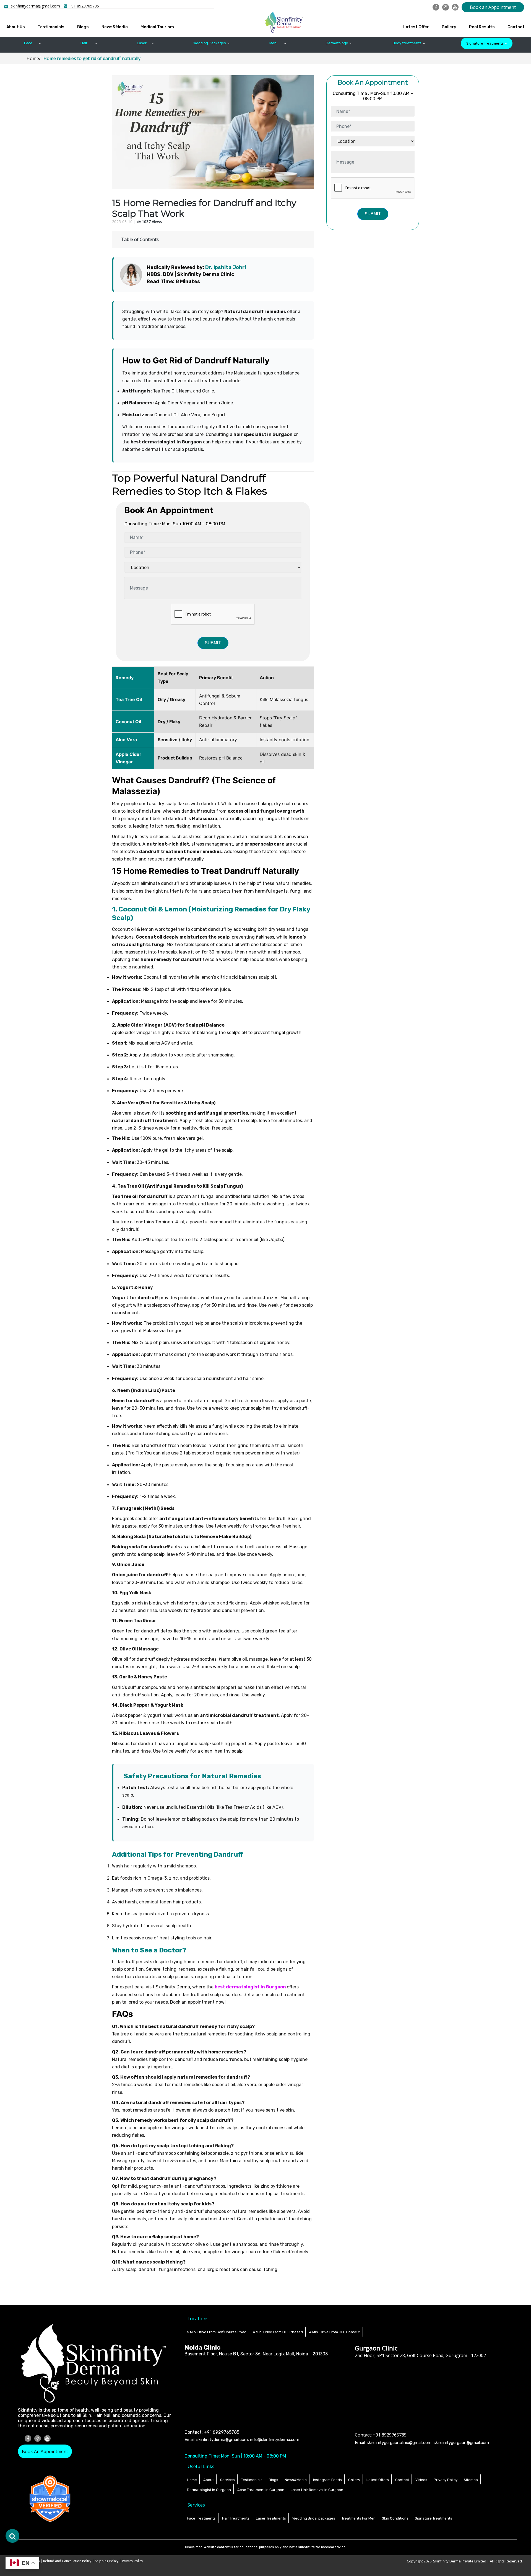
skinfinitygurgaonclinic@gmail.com (399, 2443)
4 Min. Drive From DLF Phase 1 (278, 2332)
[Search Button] (12, 2536)
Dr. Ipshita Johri (226, 267)
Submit (213, 643)
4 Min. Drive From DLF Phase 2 (335, 2332)
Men (273, 43)
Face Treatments (201, 2518)
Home (192, 2480)
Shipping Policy (107, 2561)
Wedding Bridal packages (314, 2518)
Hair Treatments (236, 2518)
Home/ (34, 58)
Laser (142, 43)
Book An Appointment (45, 2451)
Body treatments (407, 43)
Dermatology (337, 43)
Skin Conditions (395, 2518)
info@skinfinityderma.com (275, 2440)
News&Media (115, 27)
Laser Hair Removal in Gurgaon (317, 2490)
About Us (16, 27)
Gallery (449, 27)
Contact (516, 27)
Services (227, 2480)
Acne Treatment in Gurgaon (261, 2490)
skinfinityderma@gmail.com (35, 6)
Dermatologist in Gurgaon (209, 2490)
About (209, 2480)
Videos (421, 2480)
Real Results (482, 27)
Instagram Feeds (327, 2480)
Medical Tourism (157, 27)
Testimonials (51, 27)
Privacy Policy (446, 2480)
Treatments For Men (359, 2518)
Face (28, 43)
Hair (84, 43)
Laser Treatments (271, 2518)
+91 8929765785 (84, 6)
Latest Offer (416, 27)
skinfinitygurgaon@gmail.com (461, 2443)
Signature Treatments (485, 43)
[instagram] (446, 7)
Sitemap (471, 2480)
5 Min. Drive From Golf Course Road (217, 2332)
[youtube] (455, 7)
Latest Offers (378, 2480)
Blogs (83, 27)
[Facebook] (436, 7)
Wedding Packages (210, 43)
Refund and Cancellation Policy (68, 2561)
